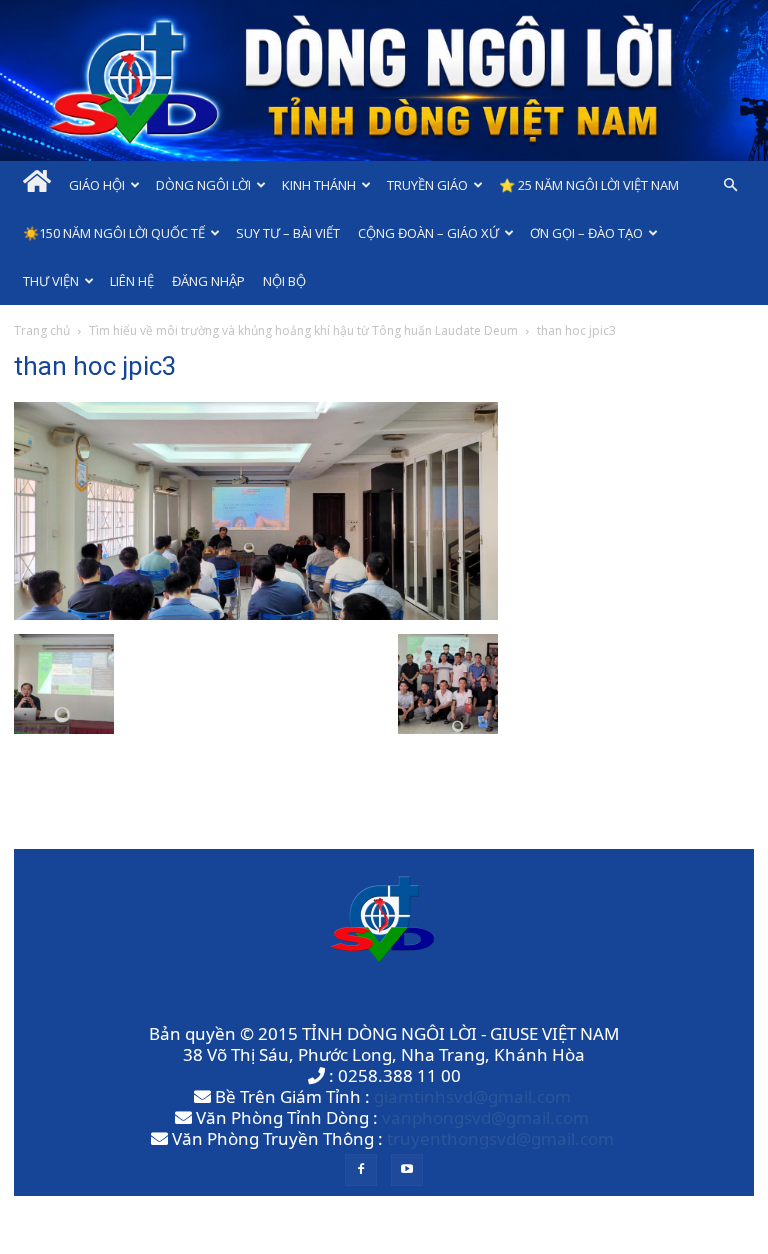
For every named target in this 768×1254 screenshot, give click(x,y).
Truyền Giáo (427, 185)
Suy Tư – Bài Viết (288, 233)
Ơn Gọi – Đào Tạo (586, 233)
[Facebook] (361, 1170)
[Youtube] (407, 1170)
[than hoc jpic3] (256, 613)
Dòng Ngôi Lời (203, 185)
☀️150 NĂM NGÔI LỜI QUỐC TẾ (114, 233)
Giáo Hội (97, 185)
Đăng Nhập (208, 281)
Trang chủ (42, 330)
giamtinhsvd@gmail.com (472, 1096)
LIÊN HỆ (132, 281)
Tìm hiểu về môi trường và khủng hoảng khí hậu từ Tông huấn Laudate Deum (303, 330)
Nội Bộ (284, 281)
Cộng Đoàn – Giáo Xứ (428, 233)
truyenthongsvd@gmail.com (500, 1138)
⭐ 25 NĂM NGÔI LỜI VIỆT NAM (589, 185)
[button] (730, 184)
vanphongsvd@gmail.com (485, 1117)
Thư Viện (51, 281)
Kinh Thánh (319, 185)
